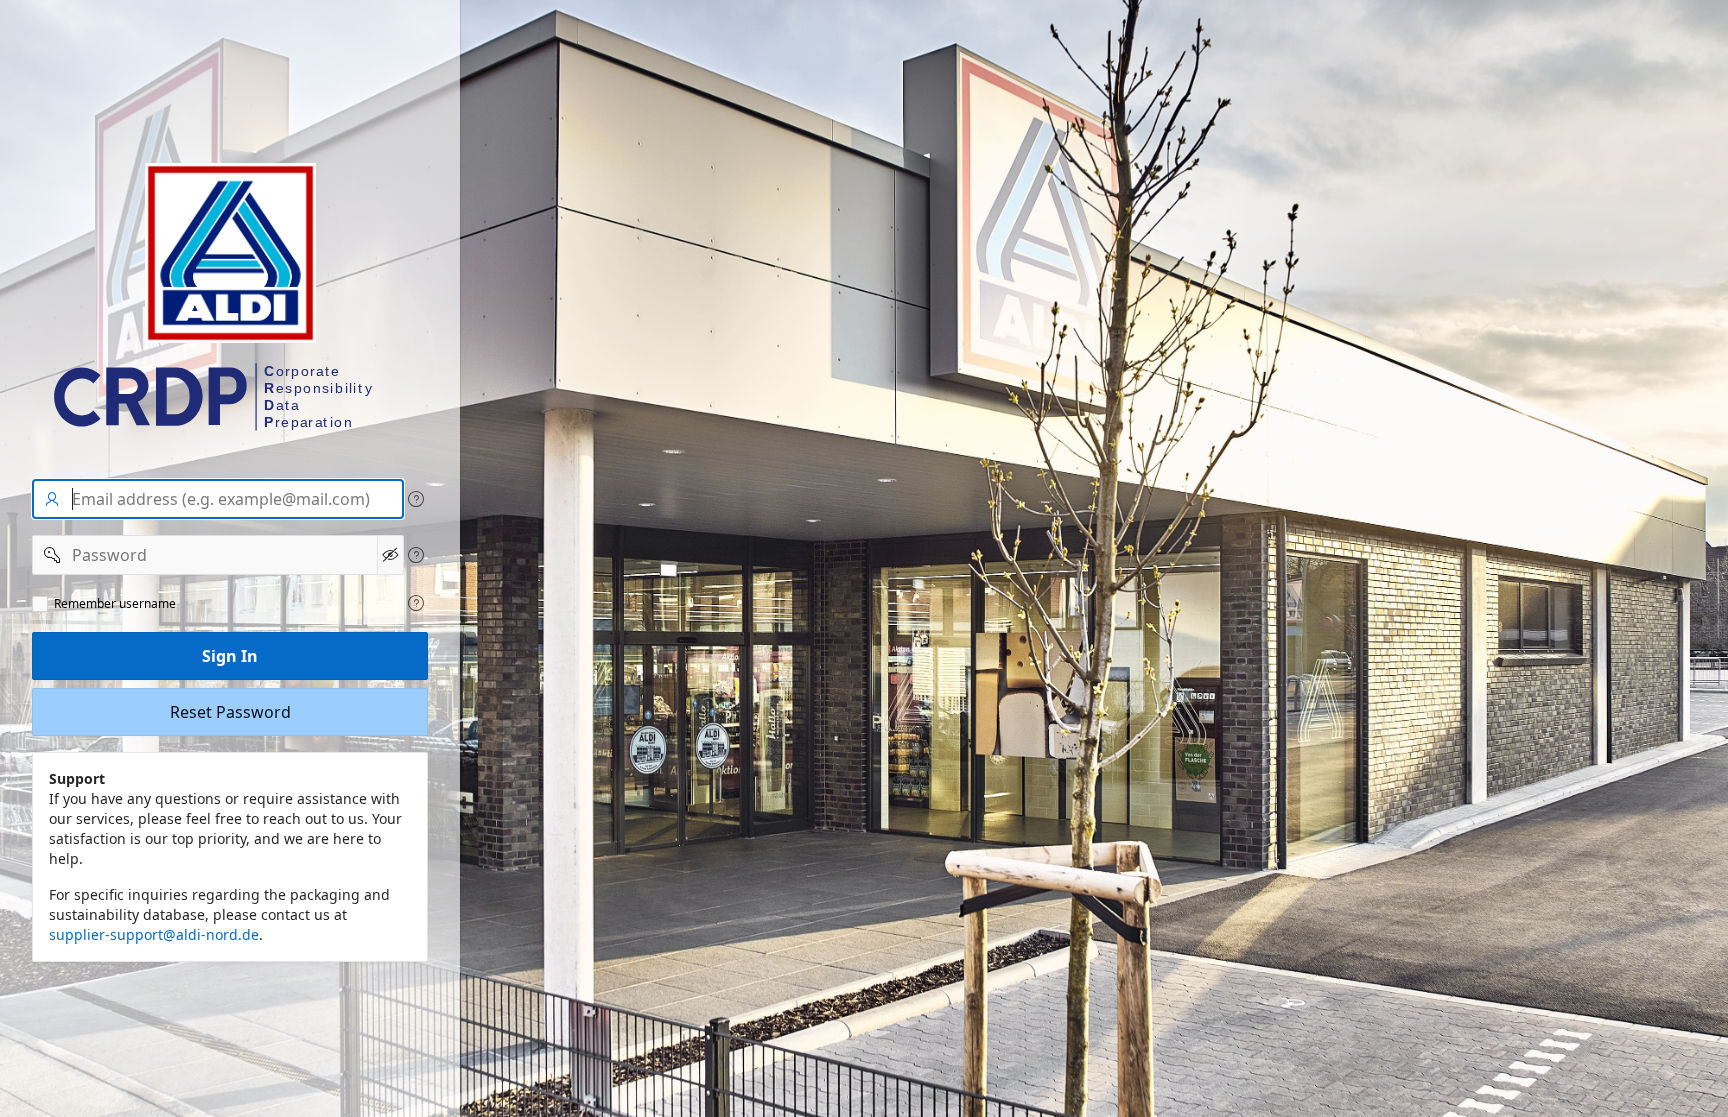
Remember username (115, 604)
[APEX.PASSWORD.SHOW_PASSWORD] (390, 555)
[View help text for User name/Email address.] (416, 499)
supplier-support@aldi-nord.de (154, 934)
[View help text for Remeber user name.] (416, 603)
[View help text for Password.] (416, 555)
